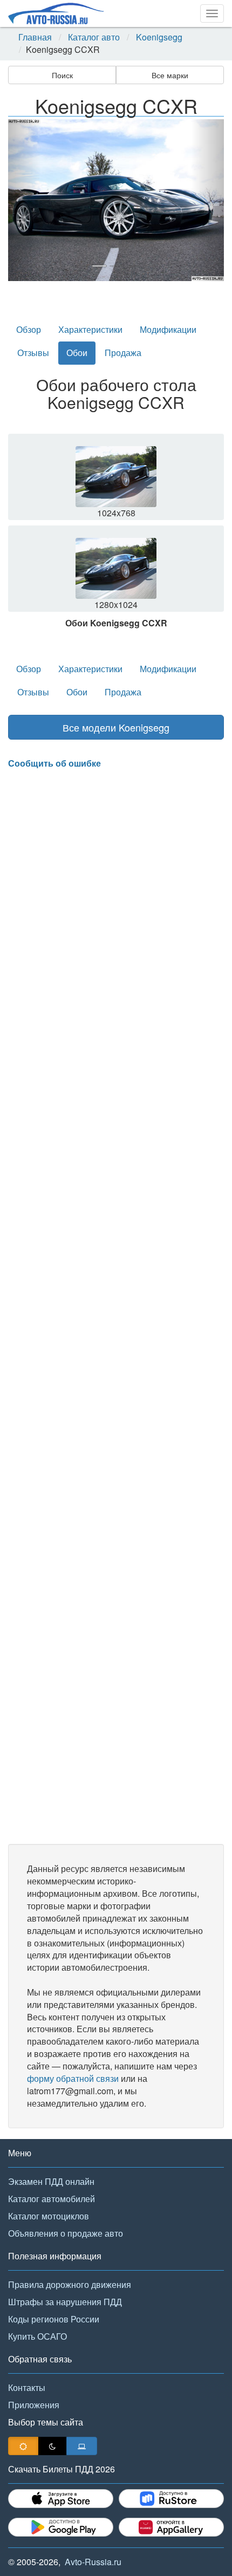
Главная (35, 37)
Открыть (117, 481)
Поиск (62, 75)
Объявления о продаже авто (66, 2233)
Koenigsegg (159, 37)
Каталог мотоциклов (49, 2216)
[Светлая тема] (23, 2446)
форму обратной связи (73, 2078)
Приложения (34, 2405)
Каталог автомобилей (52, 2199)
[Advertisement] (116, 1307)
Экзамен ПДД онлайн (51, 2181)
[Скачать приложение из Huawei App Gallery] (171, 2527)
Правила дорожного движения (70, 2284)
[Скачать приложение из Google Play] (61, 2527)
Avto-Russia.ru (93, 2562)
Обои (77, 353)
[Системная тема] (82, 2446)
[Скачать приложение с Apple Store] (61, 2499)
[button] (24, 200)
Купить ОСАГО (37, 2336)
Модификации (168, 329)
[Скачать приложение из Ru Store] (171, 2499)
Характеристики (90, 329)
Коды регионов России (54, 2319)
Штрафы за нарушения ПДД (65, 2302)
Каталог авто (94, 37)
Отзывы (33, 353)
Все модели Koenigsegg (116, 727)
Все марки (170, 75)
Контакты (27, 2387)
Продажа (123, 353)
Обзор (29, 329)
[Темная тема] (52, 2446)
